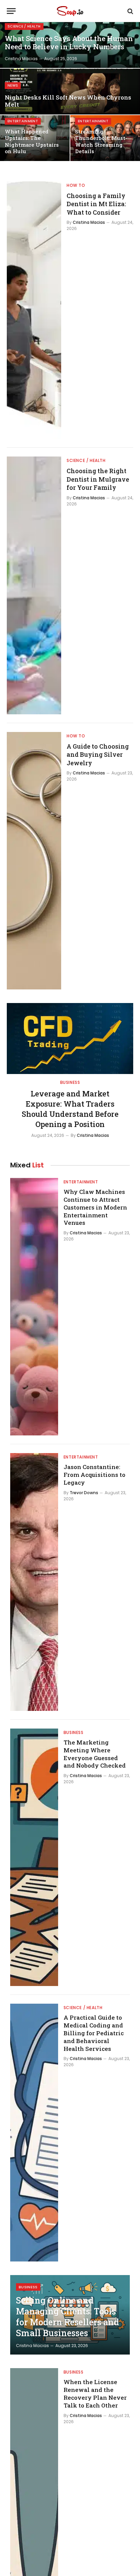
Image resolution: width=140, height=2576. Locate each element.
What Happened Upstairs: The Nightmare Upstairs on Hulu (32, 141)
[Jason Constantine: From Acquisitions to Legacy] (34, 1582)
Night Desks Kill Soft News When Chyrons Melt (68, 101)
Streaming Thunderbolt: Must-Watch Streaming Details (101, 141)
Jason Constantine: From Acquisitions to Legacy (94, 1475)
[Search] (130, 11)
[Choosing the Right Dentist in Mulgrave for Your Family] (34, 585)
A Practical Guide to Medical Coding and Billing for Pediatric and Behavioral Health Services (94, 2033)
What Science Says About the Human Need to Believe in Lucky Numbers (69, 43)
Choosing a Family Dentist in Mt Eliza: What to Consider (96, 204)
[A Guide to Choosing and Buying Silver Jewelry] (34, 861)
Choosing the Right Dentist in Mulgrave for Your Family (98, 479)
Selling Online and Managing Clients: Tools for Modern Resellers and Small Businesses (67, 2317)
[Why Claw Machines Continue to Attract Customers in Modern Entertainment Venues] (34, 1307)
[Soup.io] (70, 11)
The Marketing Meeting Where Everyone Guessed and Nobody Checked (95, 1754)
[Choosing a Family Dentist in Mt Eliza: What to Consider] (34, 310)
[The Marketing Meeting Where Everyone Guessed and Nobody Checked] (34, 1857)
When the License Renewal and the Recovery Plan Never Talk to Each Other (95, 2394)
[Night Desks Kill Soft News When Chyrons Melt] (70, 92)
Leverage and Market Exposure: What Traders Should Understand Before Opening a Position (70, 1109)
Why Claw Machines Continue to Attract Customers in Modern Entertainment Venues (95, 1207)
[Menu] (11, 11)
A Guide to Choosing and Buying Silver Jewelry (98, 755)
